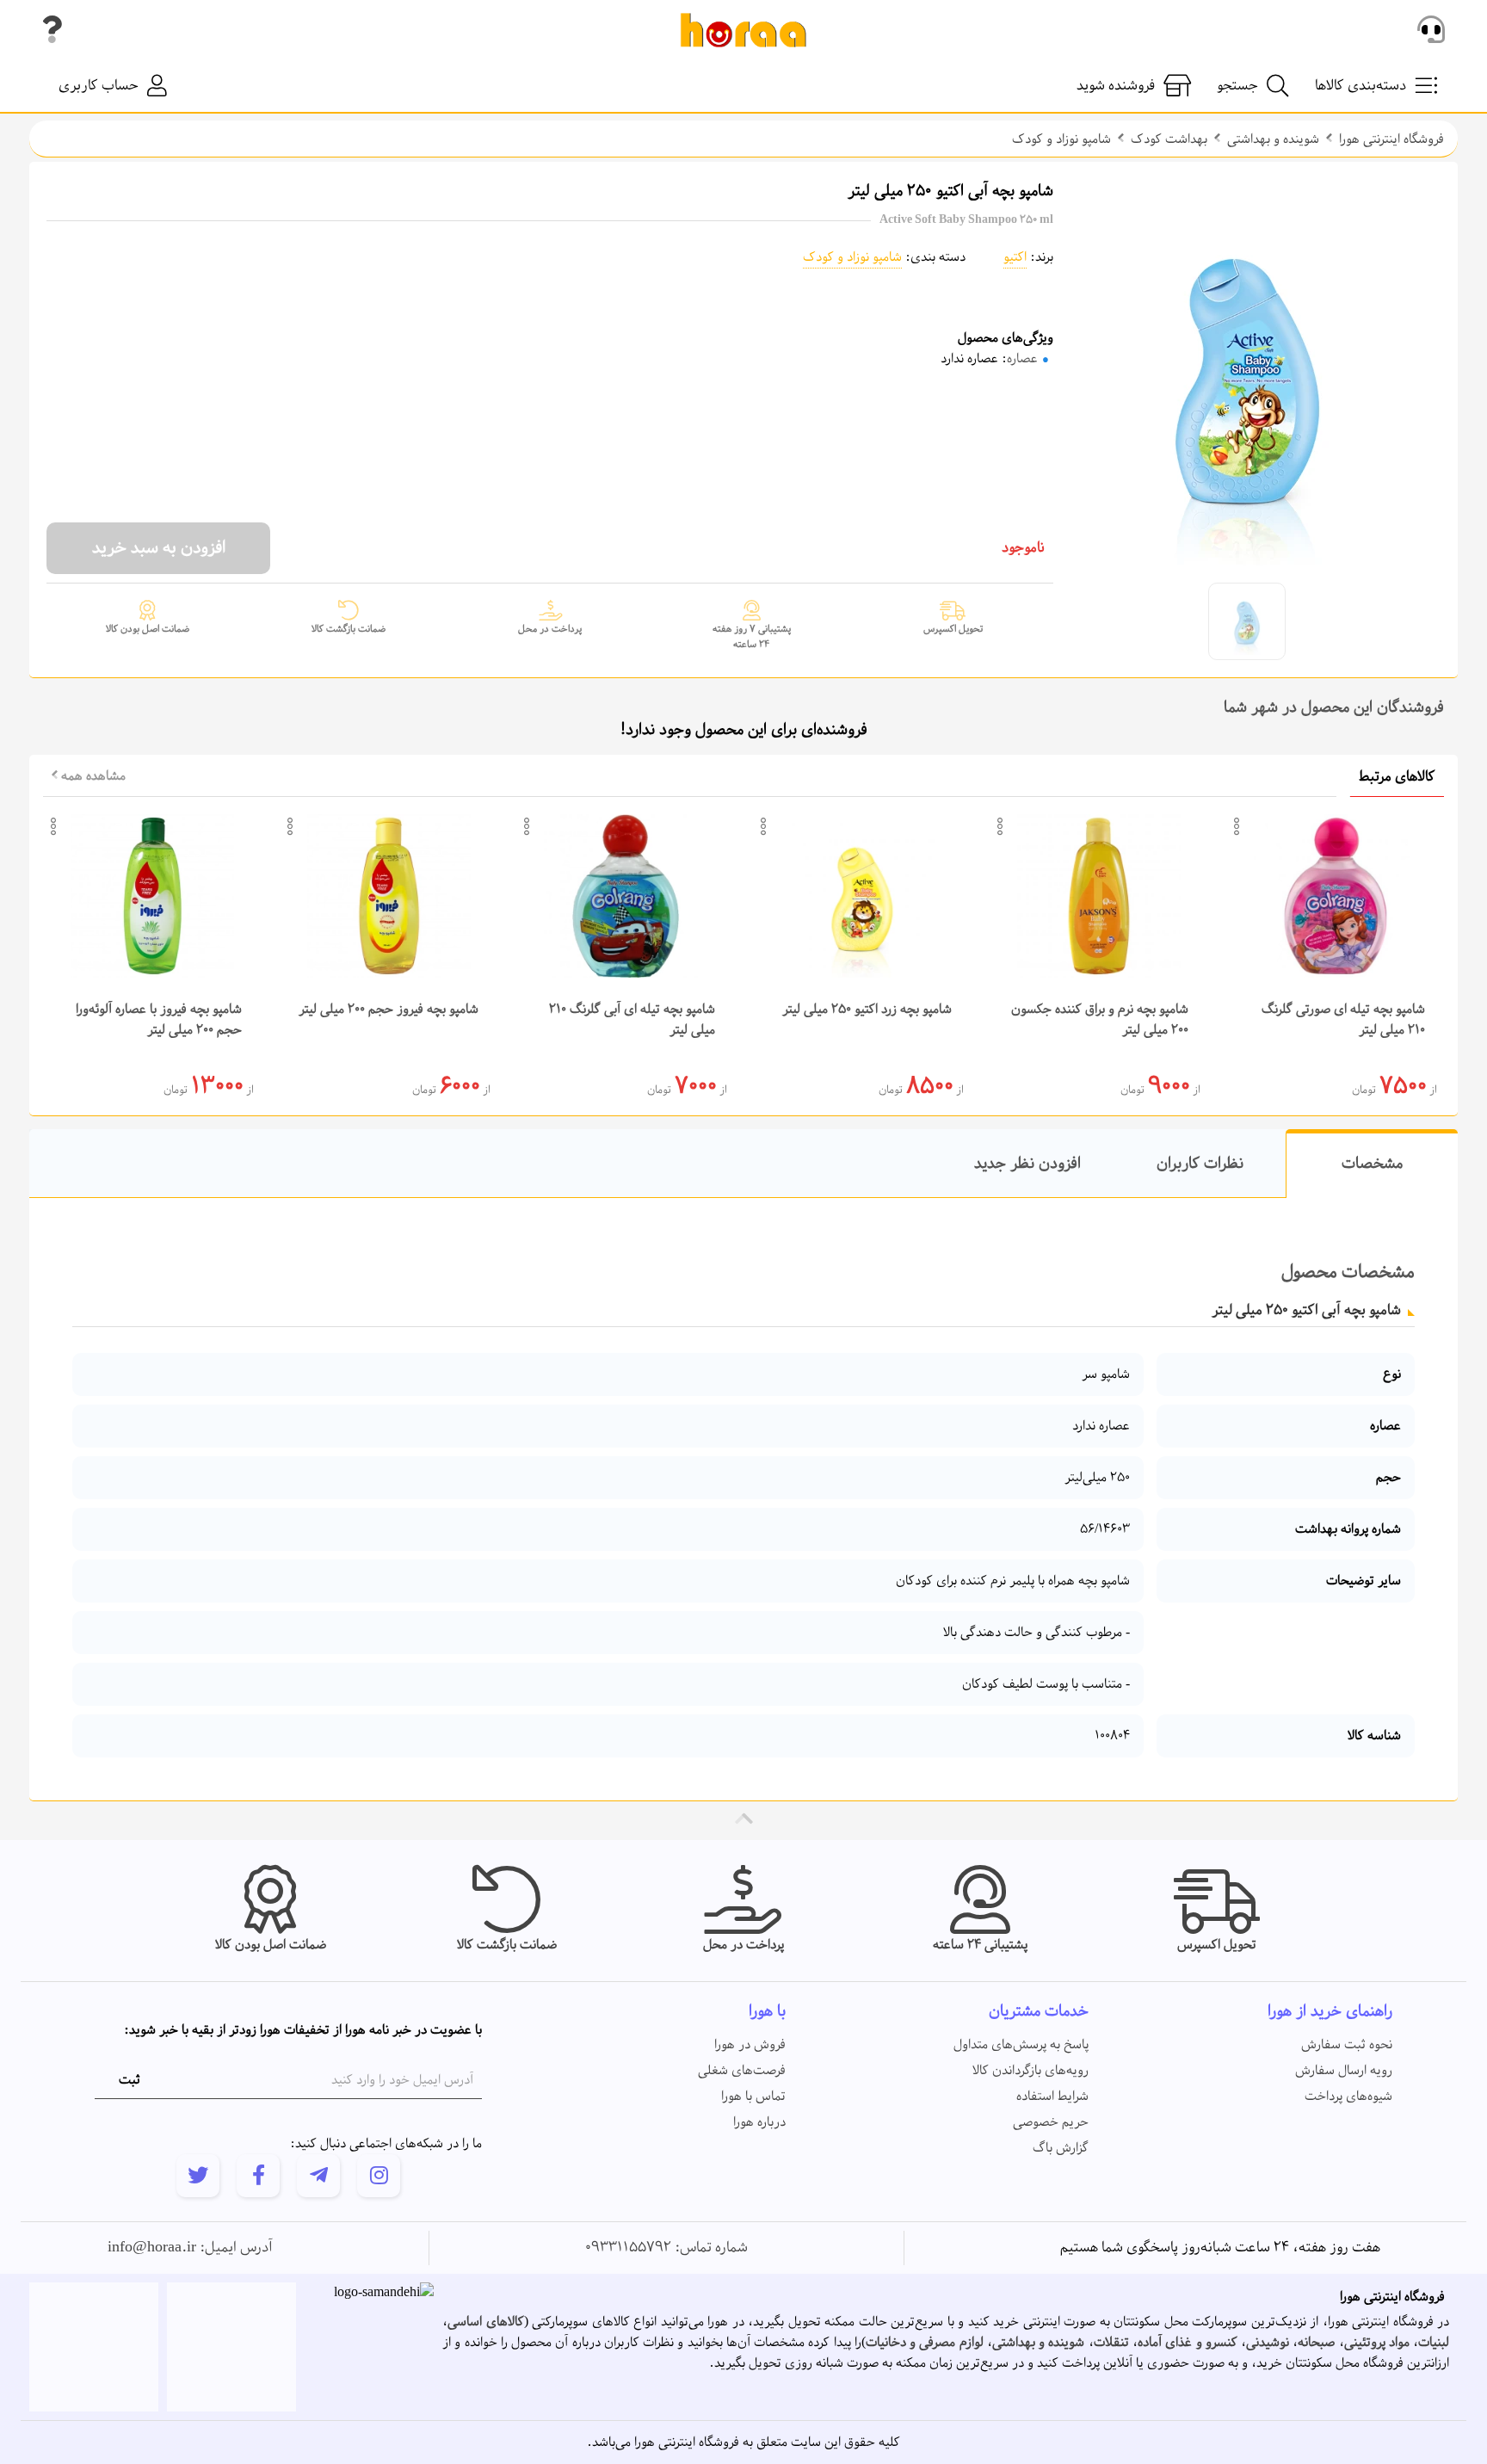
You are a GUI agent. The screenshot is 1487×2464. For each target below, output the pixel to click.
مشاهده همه (92, 776)
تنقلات (1111, 2343)
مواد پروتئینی (1377, 2343)
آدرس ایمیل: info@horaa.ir (190, 2248)
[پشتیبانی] (1431, 30)
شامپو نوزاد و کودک (1061, 139)
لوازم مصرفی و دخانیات (925, 2343)
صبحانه (1316, 2343)
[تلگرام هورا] (318, 2176)
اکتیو (1015, 257)
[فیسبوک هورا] (258, 2176)
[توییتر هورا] (198, 2176)
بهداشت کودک (1169, 139)
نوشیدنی (1268, 2343)
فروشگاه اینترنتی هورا (1391, 139)
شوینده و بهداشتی (1273, 139)
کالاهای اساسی (486, 2322)
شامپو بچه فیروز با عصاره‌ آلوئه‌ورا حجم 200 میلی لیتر (159, 1020)
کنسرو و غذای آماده (1188, 2343)
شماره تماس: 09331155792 (666, 2248)
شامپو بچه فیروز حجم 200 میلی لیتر (389, 1010)
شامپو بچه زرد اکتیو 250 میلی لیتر (867, 1010)
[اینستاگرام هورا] (379, 2176)
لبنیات (1434, 2343)
